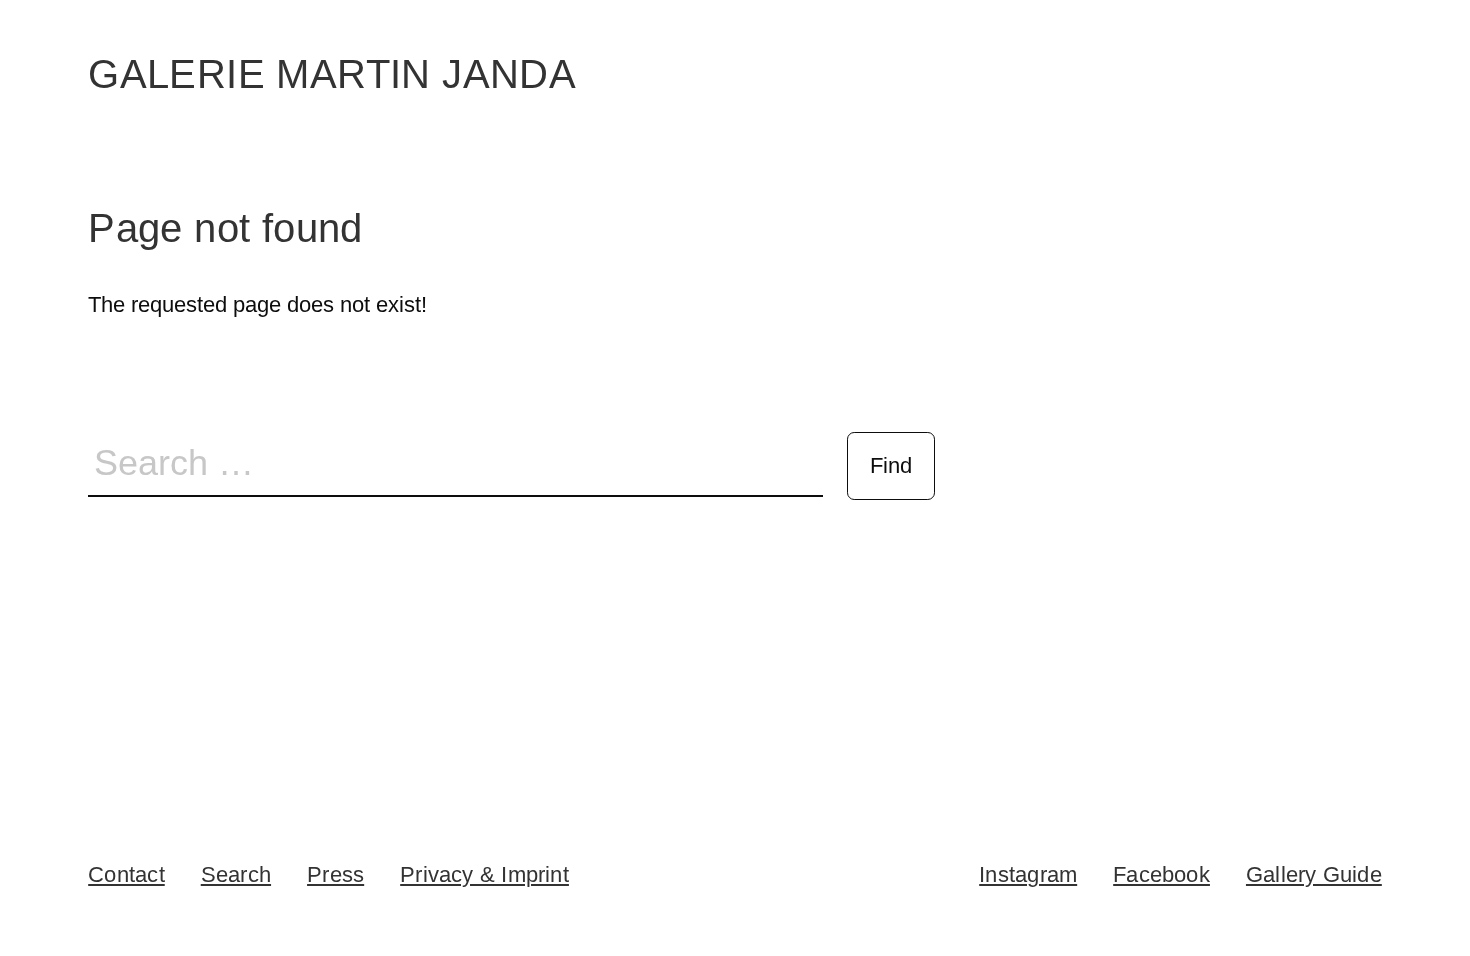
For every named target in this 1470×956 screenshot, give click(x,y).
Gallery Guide (1314, 874)
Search (236, 874)
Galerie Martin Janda (332, 74)
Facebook (1161, 874)
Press (335, 874)
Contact (126, 874)
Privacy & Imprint (484, 874)
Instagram (1028, 874)
